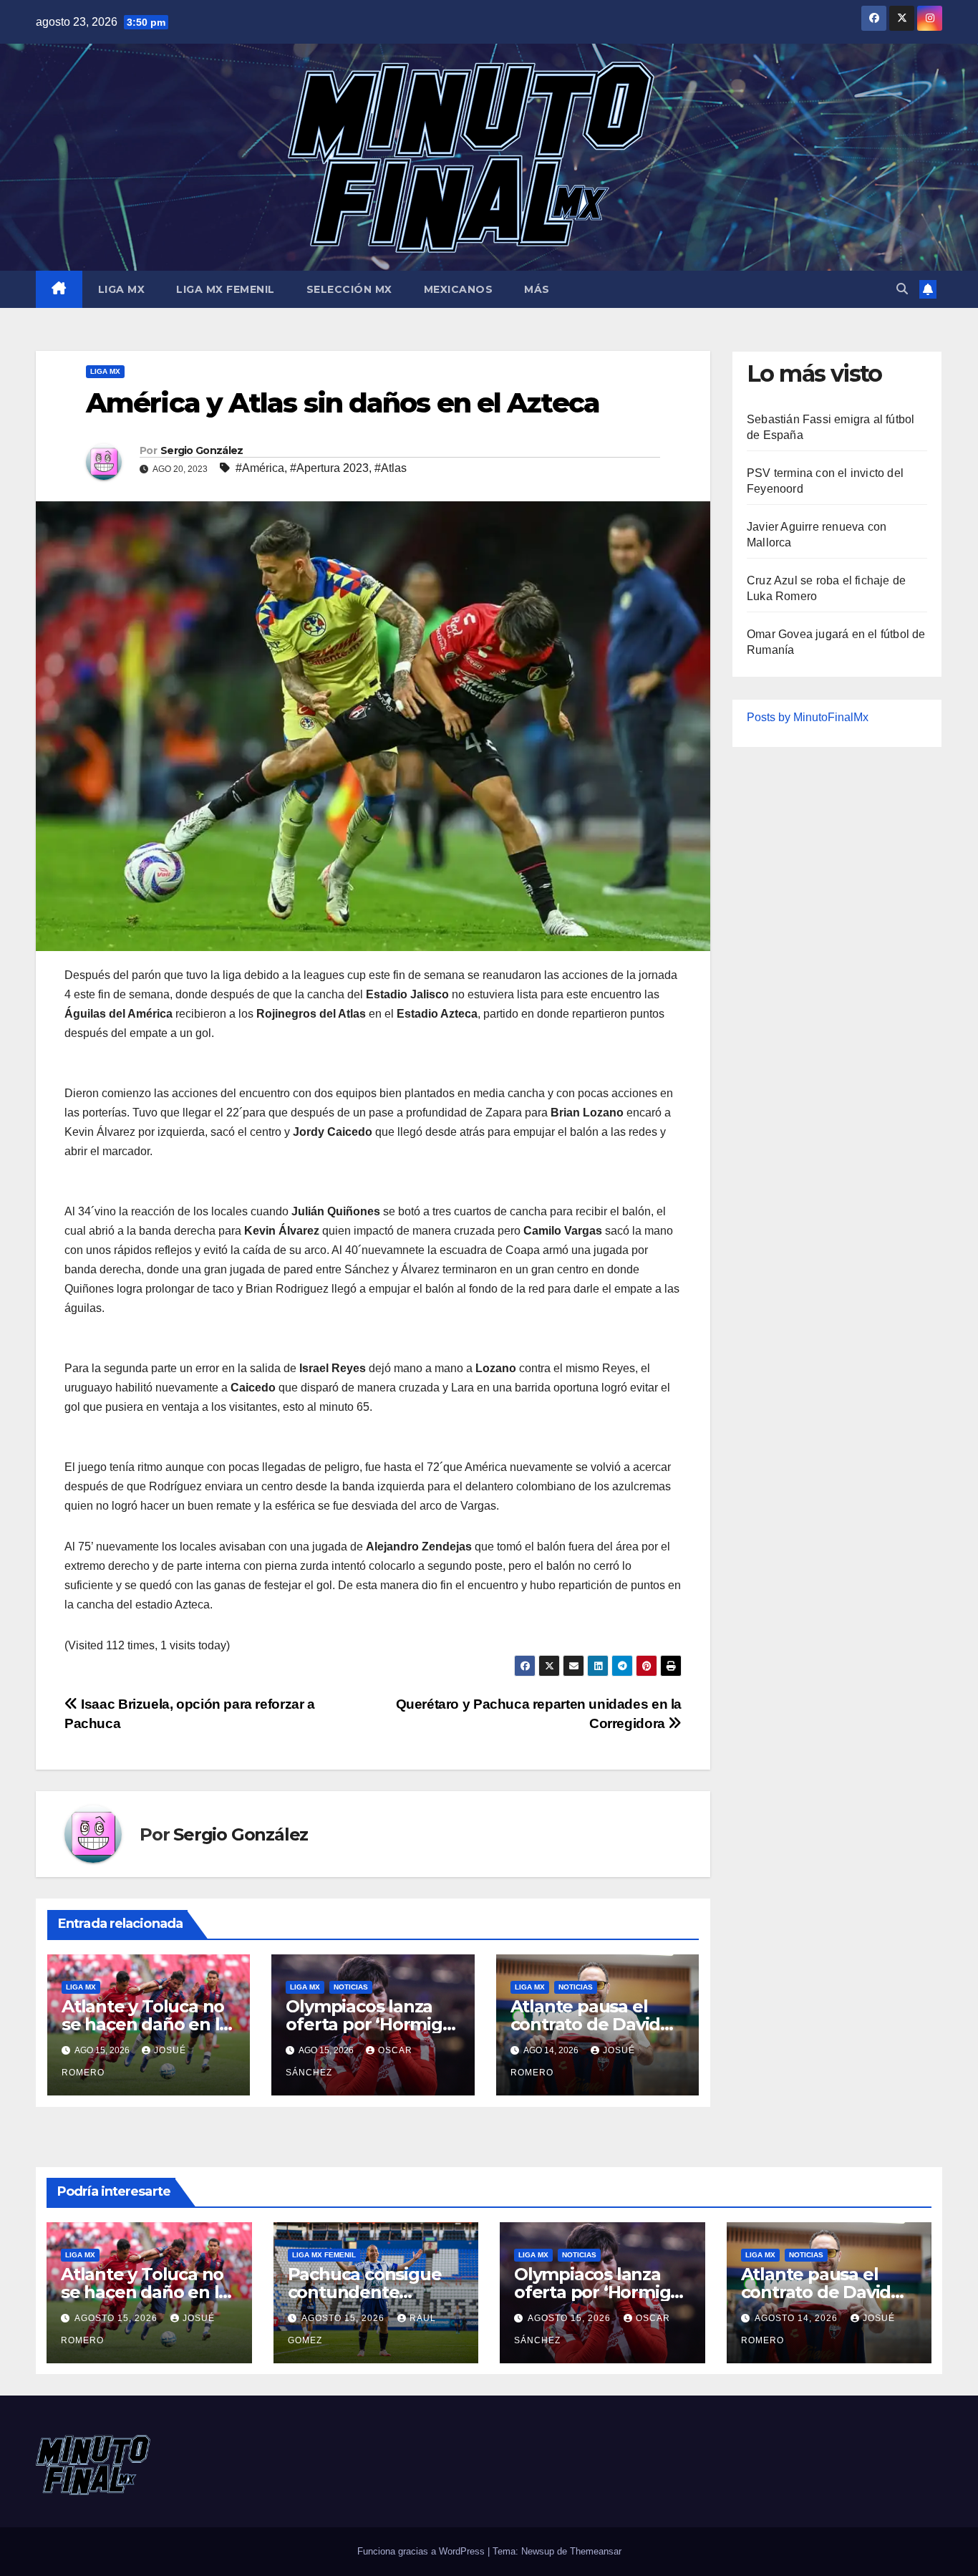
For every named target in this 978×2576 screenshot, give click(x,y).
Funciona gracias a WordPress (422, 2551)
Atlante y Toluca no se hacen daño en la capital (145, 2024)
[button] (902, 289)
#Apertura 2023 (329, 468)
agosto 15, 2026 (117, 2318)
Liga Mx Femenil (226, 289)
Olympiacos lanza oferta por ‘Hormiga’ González (371, 2024)
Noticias (351, 1987)
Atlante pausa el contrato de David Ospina (586, 2024)
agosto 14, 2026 (798, 2318)
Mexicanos (459, 289)
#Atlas (391, 468)
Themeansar (596, 2551)
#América (260, 468)
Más (537, 289)
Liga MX (122, 289)
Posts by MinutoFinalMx (808, 717)
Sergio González (202, 450)
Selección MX (349, 289)
